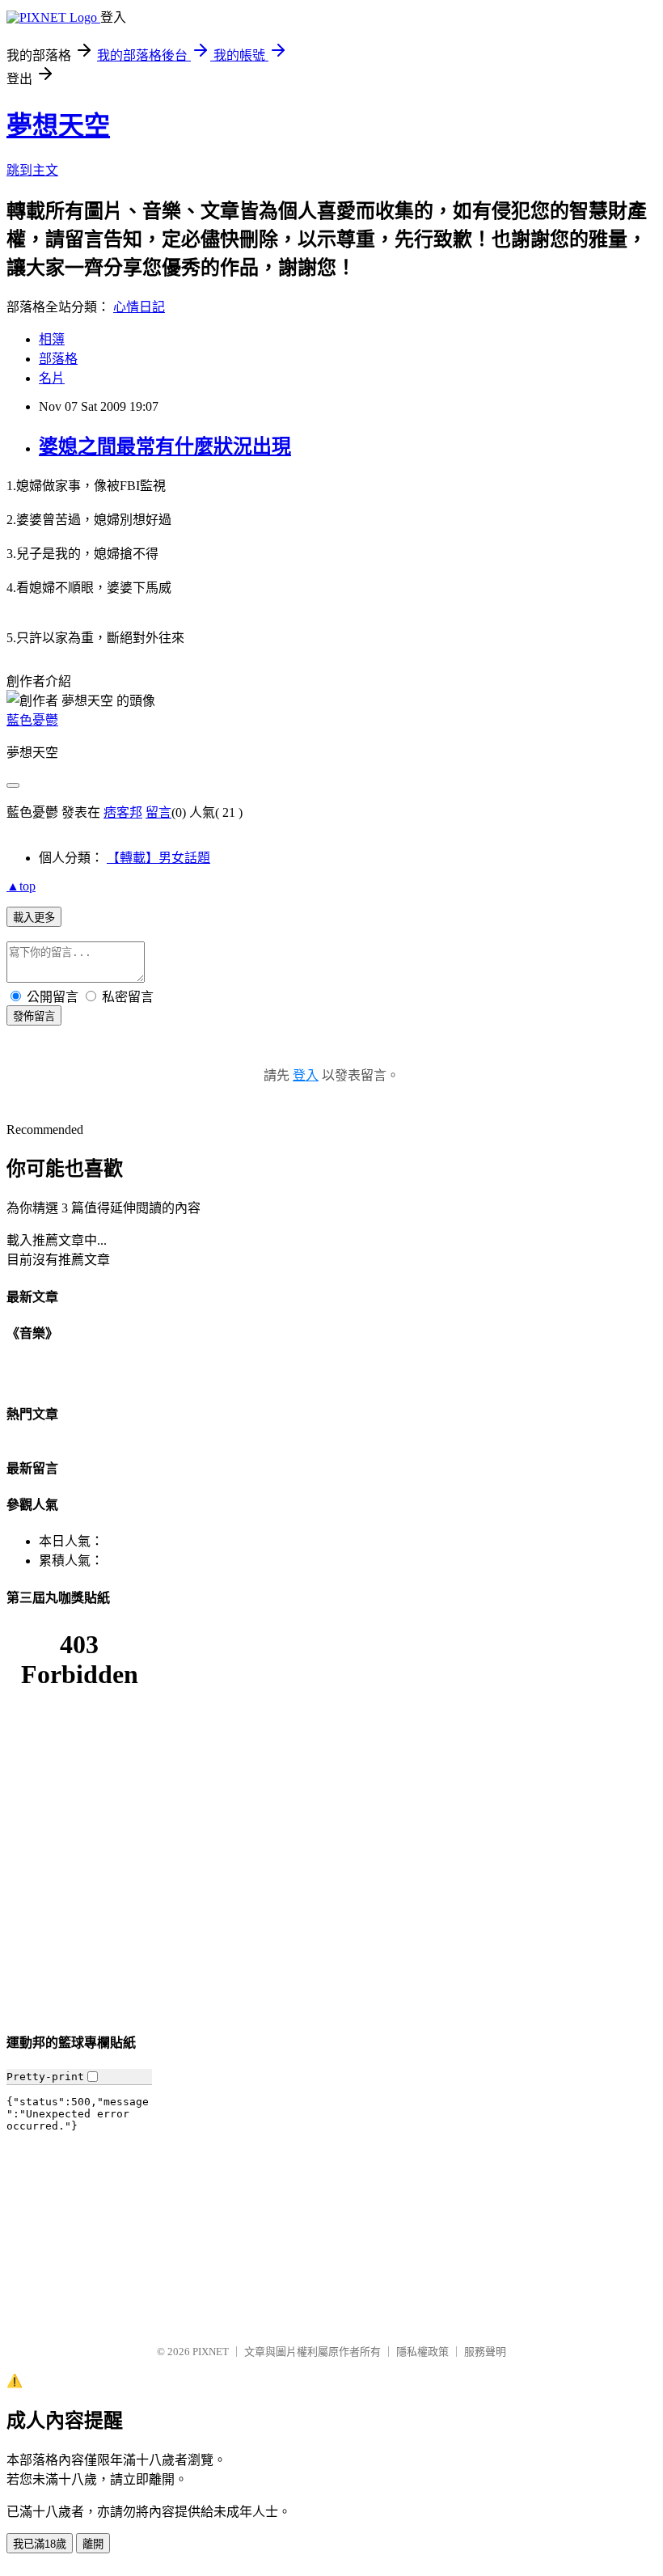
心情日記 (139, 307)
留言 (158, 812)
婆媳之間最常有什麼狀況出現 (165, 446)
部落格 (58, 359)
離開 (93, 2544)
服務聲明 (485, 2352)
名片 (52, 378)
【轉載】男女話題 (158, 858)
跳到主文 (32, 170)
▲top (21, 886)
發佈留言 (34, 1016)
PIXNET (211, 2352)
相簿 (52, 339)
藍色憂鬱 (32, 720)
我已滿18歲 (40, 2544)
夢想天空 (58, 125)
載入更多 (34, 918)
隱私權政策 (422, 2352)
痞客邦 (123, 812)
